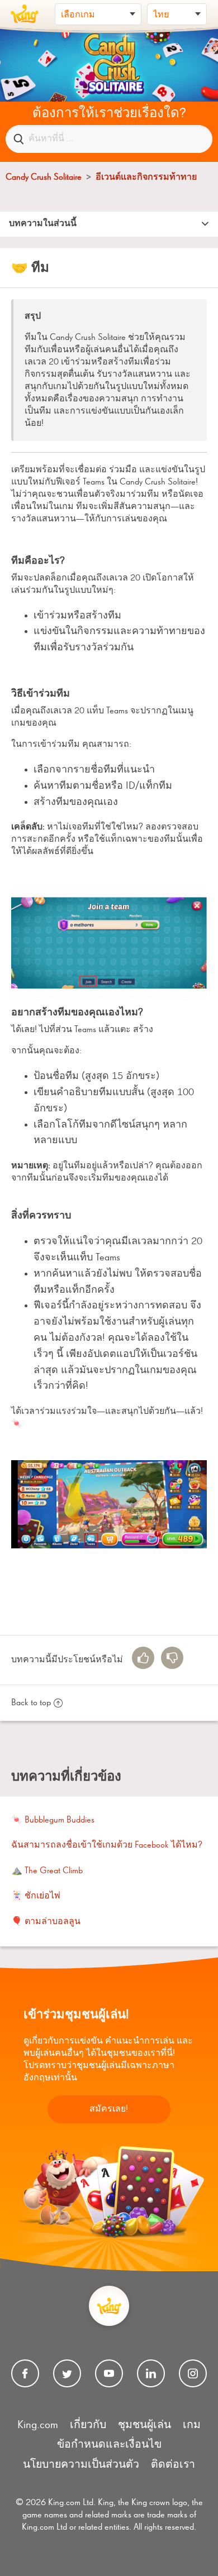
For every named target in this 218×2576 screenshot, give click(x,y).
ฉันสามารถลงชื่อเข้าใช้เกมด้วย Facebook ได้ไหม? (107, 1845)
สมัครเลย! (109, 2109)
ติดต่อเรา (173, 2465)
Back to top (31, 1703)
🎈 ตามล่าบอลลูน (46, 1922)
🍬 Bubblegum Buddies (53, 1820)
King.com (38, 2425)
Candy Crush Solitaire (44, 178)
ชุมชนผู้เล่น (144, 2425)
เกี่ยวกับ (88, 2425)
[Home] (25, 14)
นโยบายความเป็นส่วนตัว (81, 2465)
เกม (192, 2425)
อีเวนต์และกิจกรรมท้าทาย (146, 178)
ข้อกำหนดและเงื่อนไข (109, 2445)
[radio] (143, 1658)
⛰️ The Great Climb (47, 1871)
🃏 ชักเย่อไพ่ (36, 1896)
